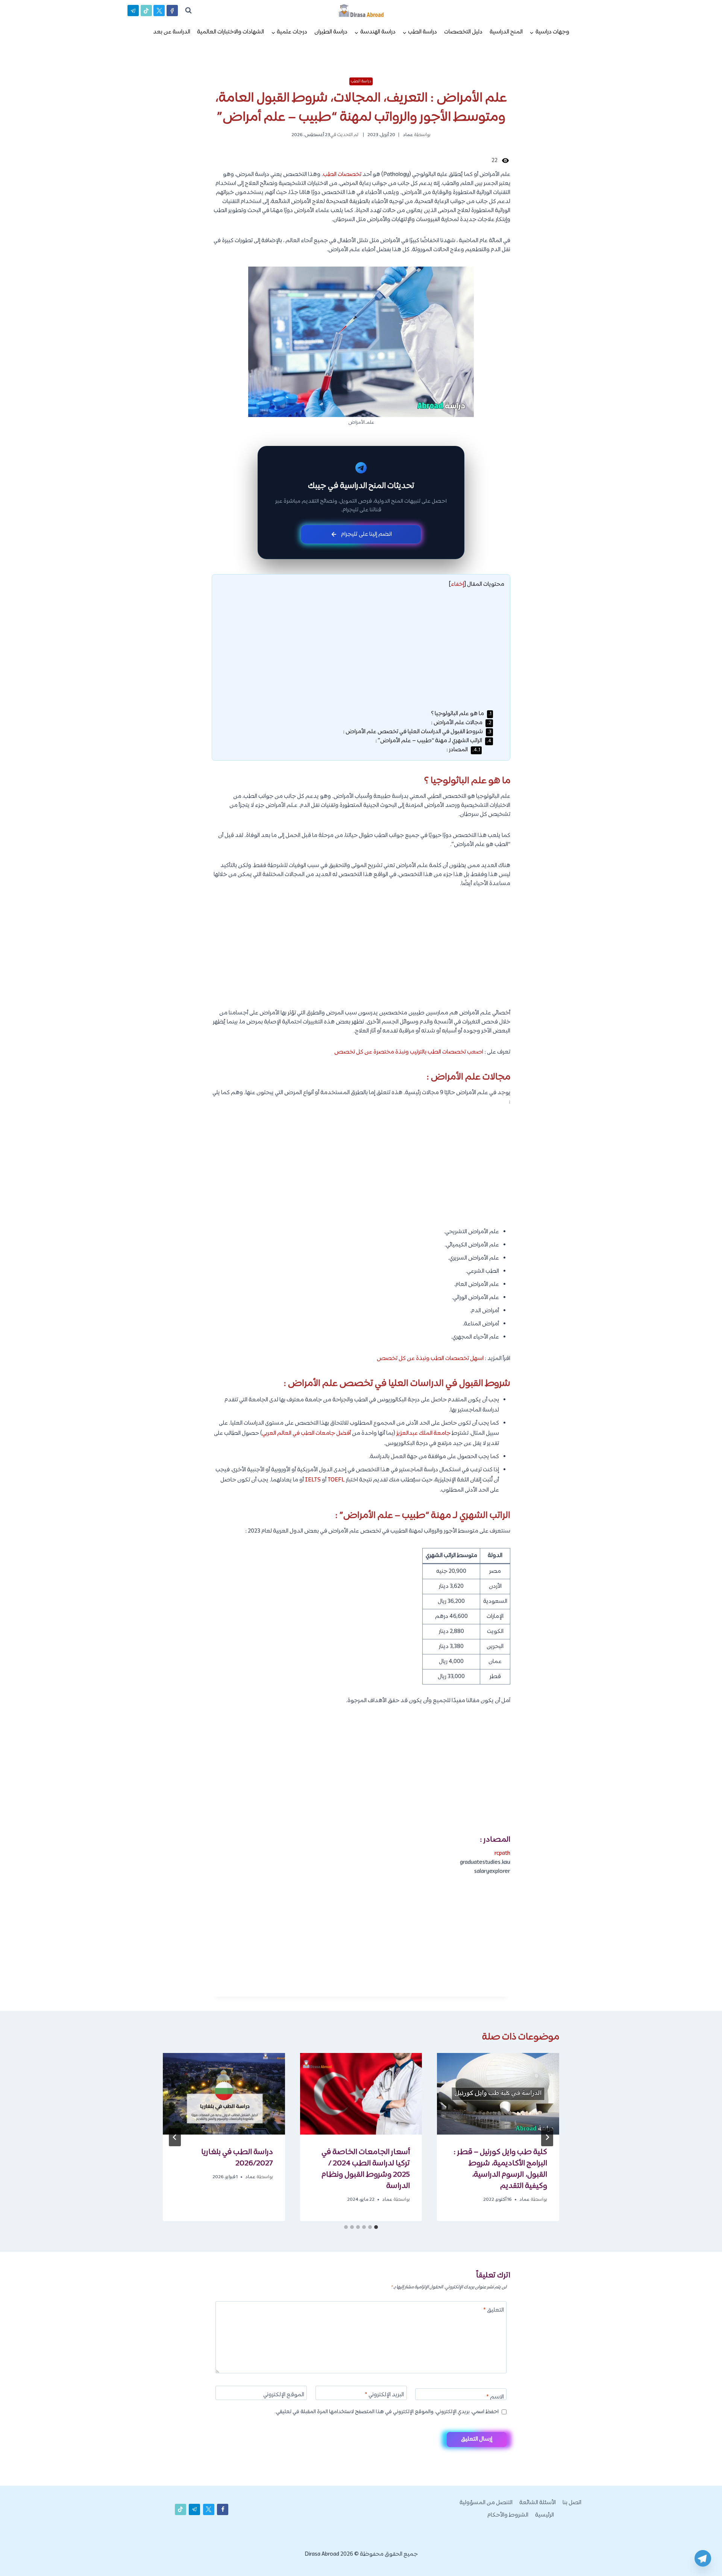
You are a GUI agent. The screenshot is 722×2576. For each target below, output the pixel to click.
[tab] (376, 2227)
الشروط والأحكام (508, 2515)
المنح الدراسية (506, 32)
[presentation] (498, 2094)
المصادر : (463, 750)
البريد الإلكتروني (384, 2395)
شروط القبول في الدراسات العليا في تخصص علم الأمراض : (417, 732)
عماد (408, 135)
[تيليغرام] (133, 11)
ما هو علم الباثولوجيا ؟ (461, 714)
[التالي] (175, 2137)
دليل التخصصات (463, 32)
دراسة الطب (361, 81)
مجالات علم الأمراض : (461, 723)
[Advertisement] (361, 654)
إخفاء (457, 584)
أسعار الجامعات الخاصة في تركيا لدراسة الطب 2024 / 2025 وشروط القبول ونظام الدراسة (366, 2169)
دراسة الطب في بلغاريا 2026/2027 (237, 2158)
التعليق (494, 2311)
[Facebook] (172, 11)
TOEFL (336, 1480)
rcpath (502, 1854)
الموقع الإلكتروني (284, 2395)
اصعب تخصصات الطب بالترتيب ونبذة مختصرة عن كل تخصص (409, 1052)
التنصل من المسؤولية (486, 2503)
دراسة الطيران (331, 32)
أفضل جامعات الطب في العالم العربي (306, 1434)
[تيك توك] (146, 11)
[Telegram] (703, 2558)
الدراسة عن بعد (172, 32)
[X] (159, 11)
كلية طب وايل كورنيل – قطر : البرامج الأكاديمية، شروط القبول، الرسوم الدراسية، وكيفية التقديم (500, 2169)
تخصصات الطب (342, 175)
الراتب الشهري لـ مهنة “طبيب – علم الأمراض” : (433, 741)
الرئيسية (545, 2515)
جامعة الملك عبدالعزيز (423, 1434)
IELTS (313, 1480)
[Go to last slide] (547, 2137)
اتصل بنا (572, 2503)
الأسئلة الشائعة (538, 2503)
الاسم (495, 2398)
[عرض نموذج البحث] (188, 11)
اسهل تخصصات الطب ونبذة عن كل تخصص (430, 1359)
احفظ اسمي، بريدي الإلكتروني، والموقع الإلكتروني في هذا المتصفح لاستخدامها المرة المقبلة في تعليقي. (387, 2412)
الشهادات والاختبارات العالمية (231, 32)
